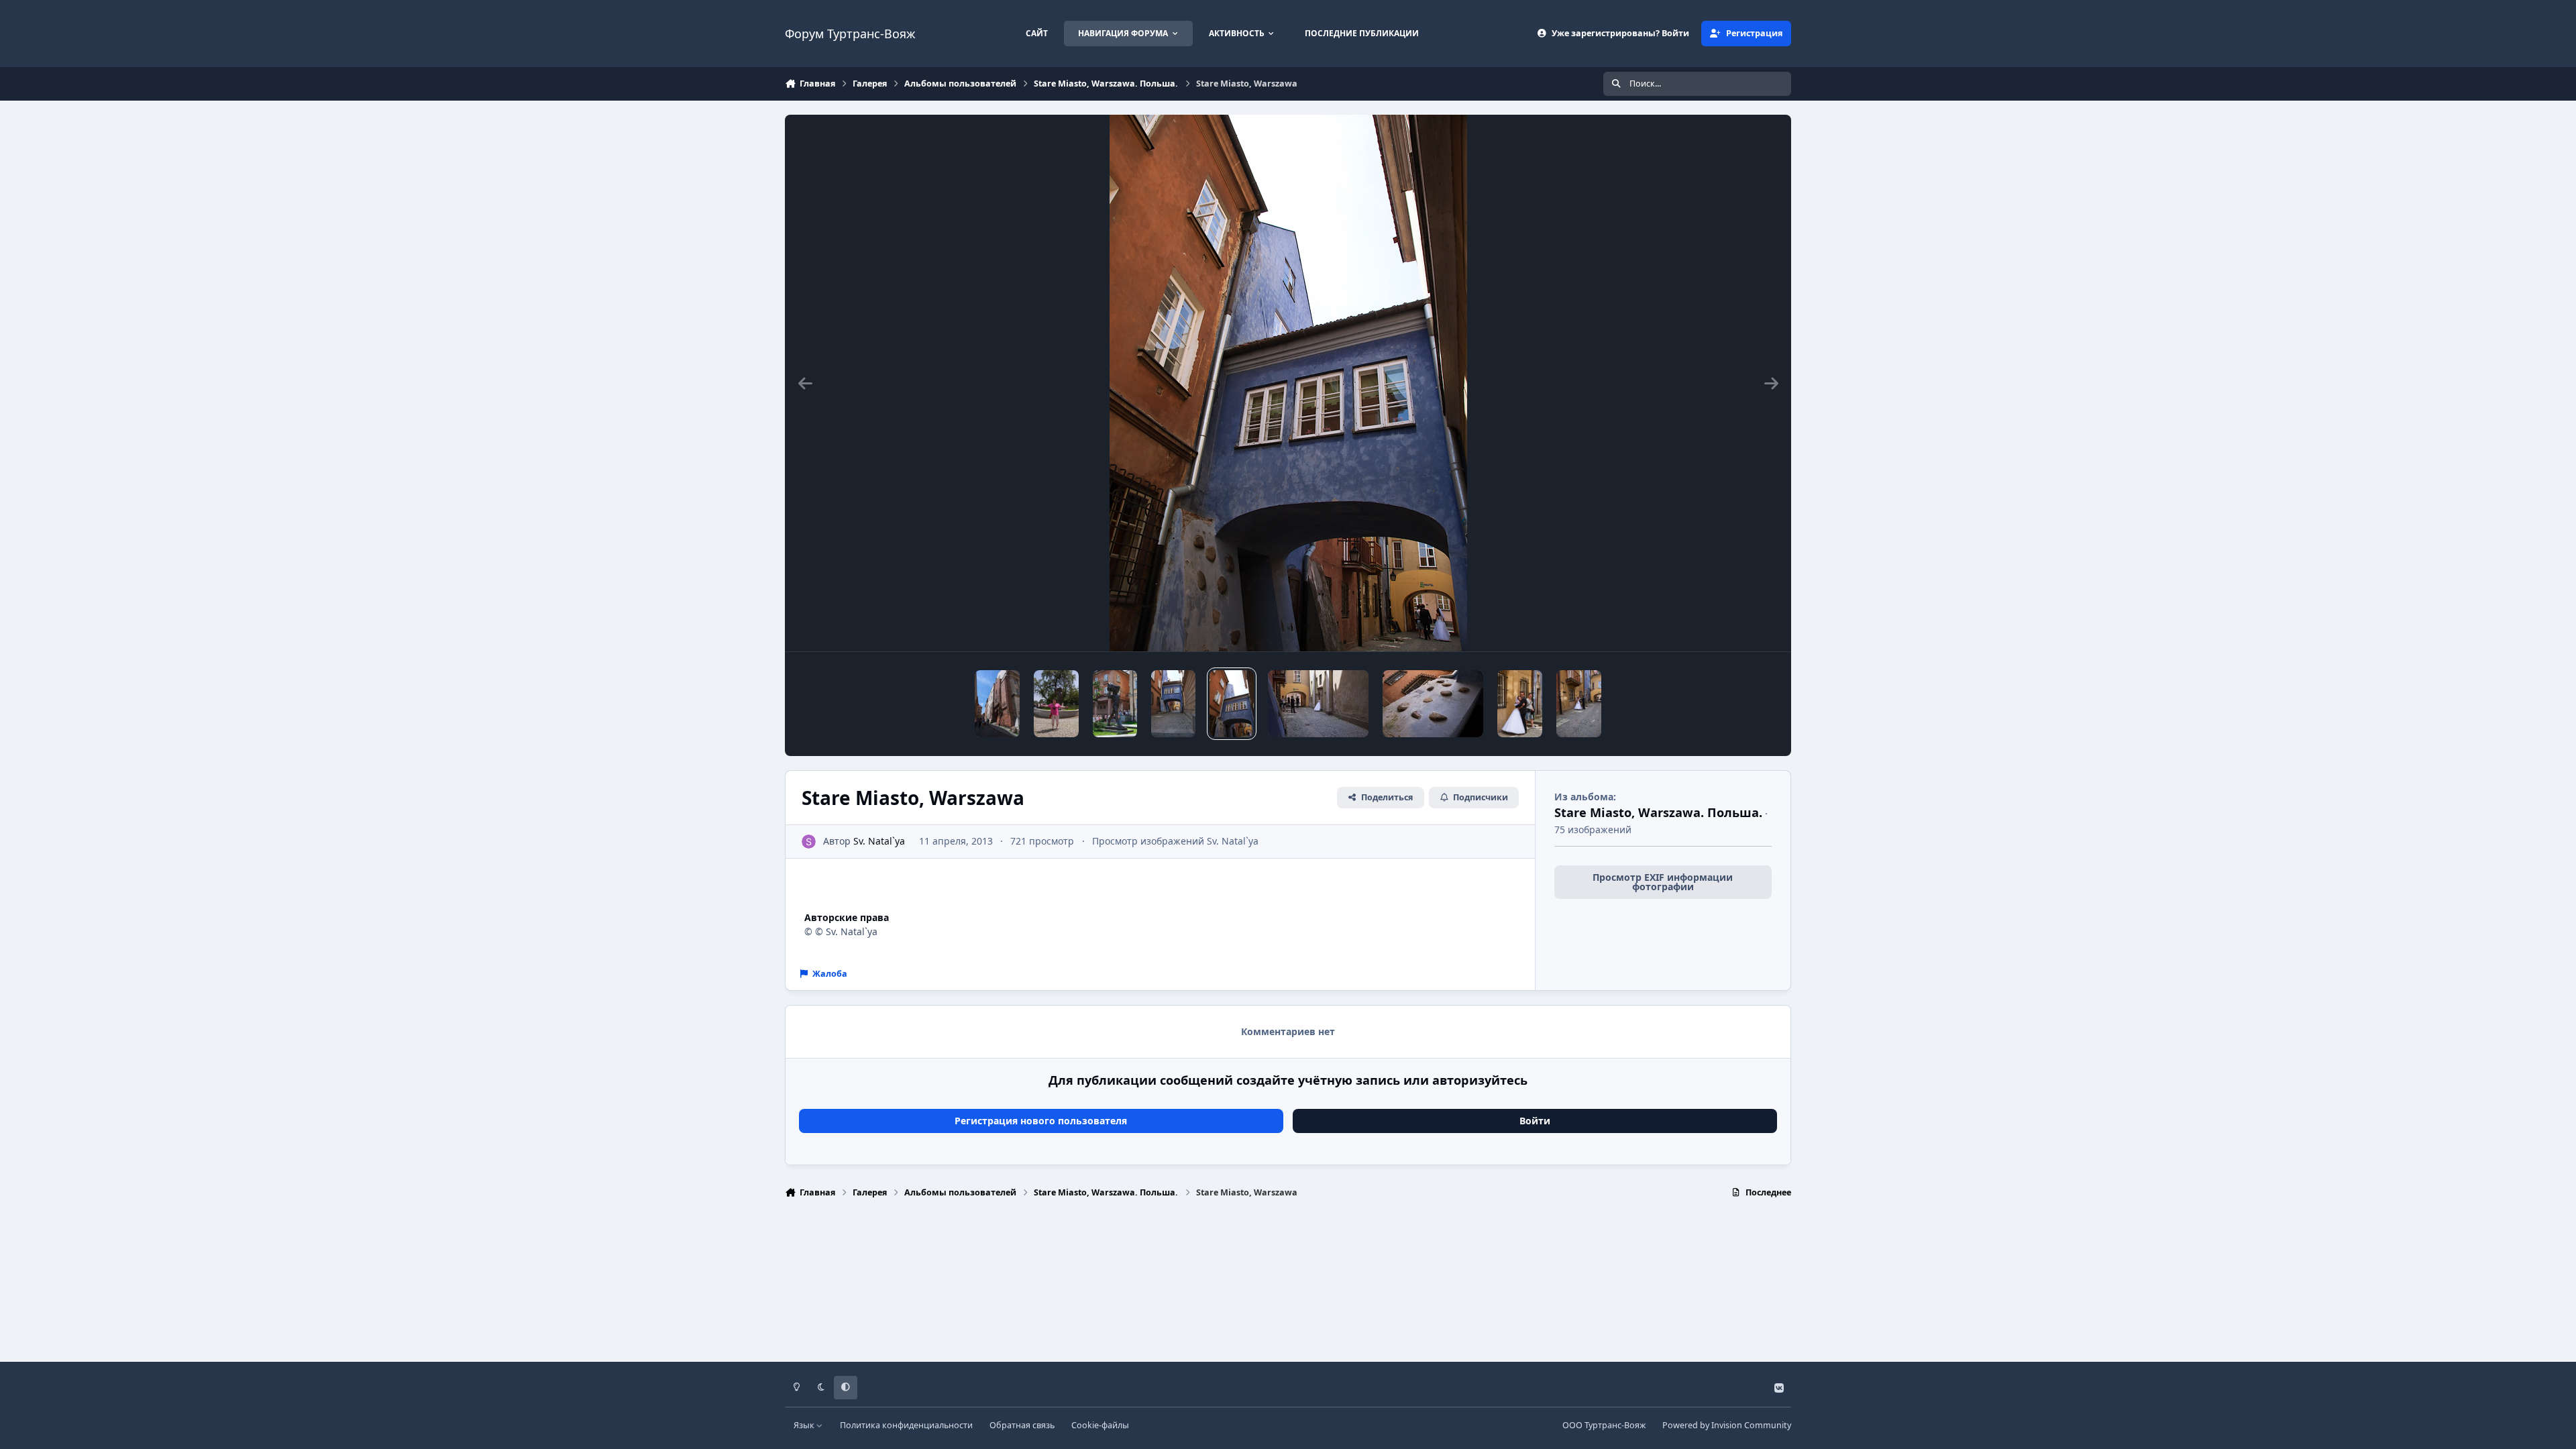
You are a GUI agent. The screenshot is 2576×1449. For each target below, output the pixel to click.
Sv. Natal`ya (879, 841)
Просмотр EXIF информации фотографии (1663, 882)
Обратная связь (1022, 1425)
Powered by (1727, 1425)
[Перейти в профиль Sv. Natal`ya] (809, 842)
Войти (1535, 1121)
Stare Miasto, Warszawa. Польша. (1658, 812)
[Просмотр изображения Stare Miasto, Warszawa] (997, 704)
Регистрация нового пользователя (1041, 1121)
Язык (805, 1425)
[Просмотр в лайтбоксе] (1288, 383)
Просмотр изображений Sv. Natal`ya (1175, 841)
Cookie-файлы (1100, 1425)
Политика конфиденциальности (906, 1425)
